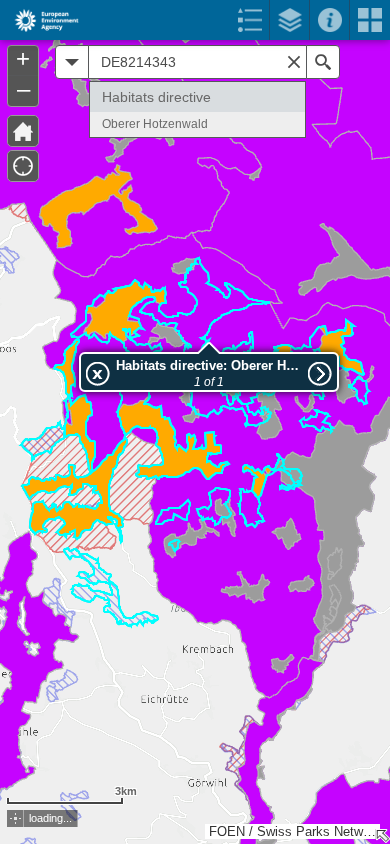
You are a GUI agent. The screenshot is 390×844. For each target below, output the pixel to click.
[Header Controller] (195, 20)
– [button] (23, 89)
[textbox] (197, 62)
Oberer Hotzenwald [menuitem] (155, 124)
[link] (40, 20)
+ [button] (23, 59)
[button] (15, 818)
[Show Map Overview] (382, 836)
